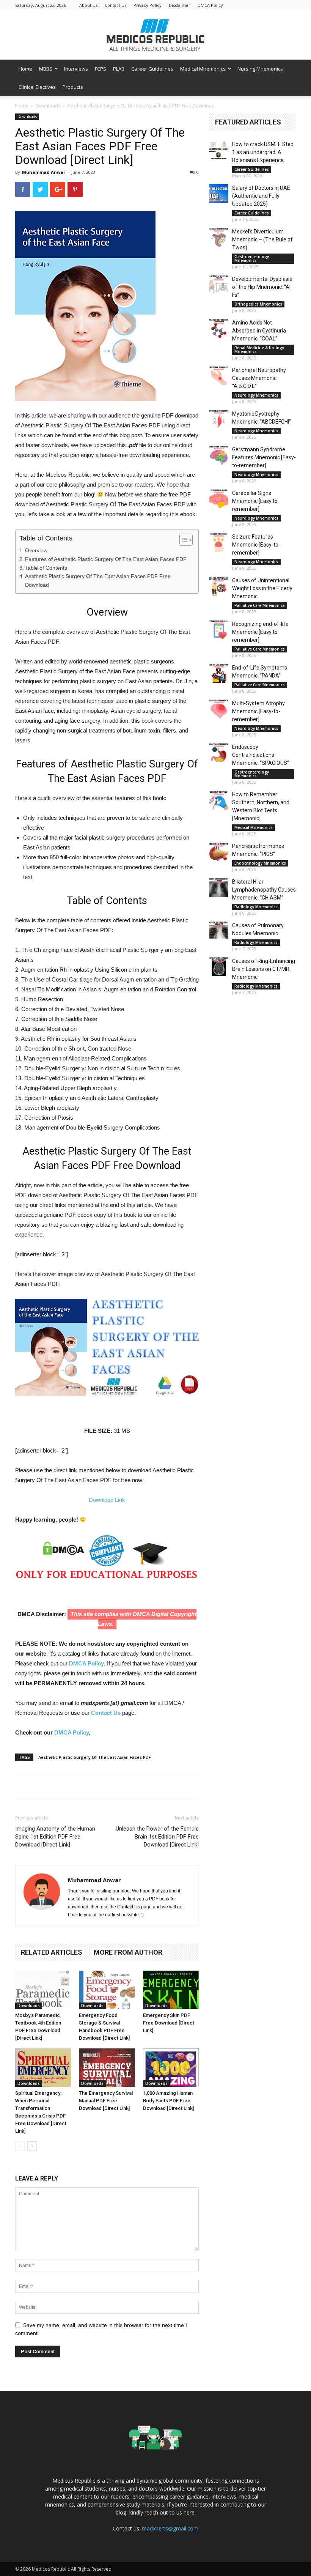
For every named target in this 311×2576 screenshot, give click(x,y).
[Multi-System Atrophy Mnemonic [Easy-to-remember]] (219, 709)
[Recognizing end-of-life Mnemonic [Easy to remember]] (219, 630)
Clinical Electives (37, 87)
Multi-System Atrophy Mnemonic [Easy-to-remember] (258, 711)
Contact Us (115, 5)
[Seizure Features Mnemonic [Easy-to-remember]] (219, 542)
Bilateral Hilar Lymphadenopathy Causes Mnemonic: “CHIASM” (264, 890)
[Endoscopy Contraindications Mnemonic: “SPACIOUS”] (219, 753)
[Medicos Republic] (155, 35)
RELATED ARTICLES (52, 1952)
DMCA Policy (210, 5)
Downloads (48, 106)
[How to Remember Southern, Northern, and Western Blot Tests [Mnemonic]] (219, 800)
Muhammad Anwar (44, 172)
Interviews (76, 69)
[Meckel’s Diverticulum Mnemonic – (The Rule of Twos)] (219, 237)
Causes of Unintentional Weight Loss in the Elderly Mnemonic (262, 588)
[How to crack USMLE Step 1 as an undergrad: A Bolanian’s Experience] (219, 150)
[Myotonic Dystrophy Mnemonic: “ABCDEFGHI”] (219, 419)
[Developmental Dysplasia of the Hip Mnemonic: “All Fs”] (219, 285)
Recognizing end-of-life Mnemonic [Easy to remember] (260, 632)
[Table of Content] (186, 540)
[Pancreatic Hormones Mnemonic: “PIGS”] (219, 852)
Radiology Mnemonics (256, 907)
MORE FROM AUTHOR (128, 1952)
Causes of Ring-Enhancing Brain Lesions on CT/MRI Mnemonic (264, 969)
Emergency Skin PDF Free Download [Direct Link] (169, 2023)
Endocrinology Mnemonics (260, 863)
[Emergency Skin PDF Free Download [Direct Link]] (171, 1990)
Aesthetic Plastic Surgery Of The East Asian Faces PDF (95, 1757)
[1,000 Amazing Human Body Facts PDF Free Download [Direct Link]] (171, 2068)
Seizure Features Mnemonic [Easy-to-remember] (256, 545)
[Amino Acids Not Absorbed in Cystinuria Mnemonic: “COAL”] (219, 328)
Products (73, 87)
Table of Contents (46, 568)
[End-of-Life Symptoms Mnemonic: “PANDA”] (219, 673)
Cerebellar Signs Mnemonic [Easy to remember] (255, 501)
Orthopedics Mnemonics (258, 304)
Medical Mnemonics (203, 69)
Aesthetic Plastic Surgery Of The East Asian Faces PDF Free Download (98, 581)
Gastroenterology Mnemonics (252, 258)
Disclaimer (180, 5)
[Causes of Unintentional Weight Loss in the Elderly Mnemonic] (219, 586)
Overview (36, 550)
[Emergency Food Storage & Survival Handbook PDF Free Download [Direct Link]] (107, 1990)
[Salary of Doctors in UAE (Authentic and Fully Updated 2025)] (219, 194)
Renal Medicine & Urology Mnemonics (259, 350)
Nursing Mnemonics (260, 69)
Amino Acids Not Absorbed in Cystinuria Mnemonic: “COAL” (259, 331)
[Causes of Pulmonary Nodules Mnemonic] (219, 931)
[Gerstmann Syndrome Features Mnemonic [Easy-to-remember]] (219, 455)
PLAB (119, 69)
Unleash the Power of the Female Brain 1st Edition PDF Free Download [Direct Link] (157, 1837)
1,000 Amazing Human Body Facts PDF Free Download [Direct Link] (168, 2101)
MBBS (46, 69)
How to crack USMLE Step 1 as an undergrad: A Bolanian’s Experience (263, 152)
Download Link (107, 1500)
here (189, 2512)
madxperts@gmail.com (170, 2528)
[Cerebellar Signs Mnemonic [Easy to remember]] (219, 499)
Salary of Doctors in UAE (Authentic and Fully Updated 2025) (261, 196)
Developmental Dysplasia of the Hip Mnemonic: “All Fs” (262, 287)
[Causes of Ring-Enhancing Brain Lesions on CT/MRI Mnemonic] (219, 967)
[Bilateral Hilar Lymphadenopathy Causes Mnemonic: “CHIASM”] (219, 887)
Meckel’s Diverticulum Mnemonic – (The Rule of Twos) (262, 239)
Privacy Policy (148, 5)
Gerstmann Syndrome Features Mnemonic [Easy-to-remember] (264, 457)
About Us (88, 5)
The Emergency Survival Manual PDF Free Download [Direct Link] (106, 2101)
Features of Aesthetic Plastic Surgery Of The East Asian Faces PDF (106, 559)
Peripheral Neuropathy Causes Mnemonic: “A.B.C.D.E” (259, 378)
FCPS (101, 69)
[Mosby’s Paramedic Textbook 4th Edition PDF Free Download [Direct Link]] (43, 1990)
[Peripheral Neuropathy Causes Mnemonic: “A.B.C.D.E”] (219, 376)
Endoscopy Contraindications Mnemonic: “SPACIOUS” (261, 755)
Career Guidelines (152, 69)
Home (25, 69)
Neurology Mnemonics (256, 395)
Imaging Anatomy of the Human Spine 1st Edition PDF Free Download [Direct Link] (55, 1837)
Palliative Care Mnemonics (260, 605)
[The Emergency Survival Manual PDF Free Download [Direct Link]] (107, 2068)
